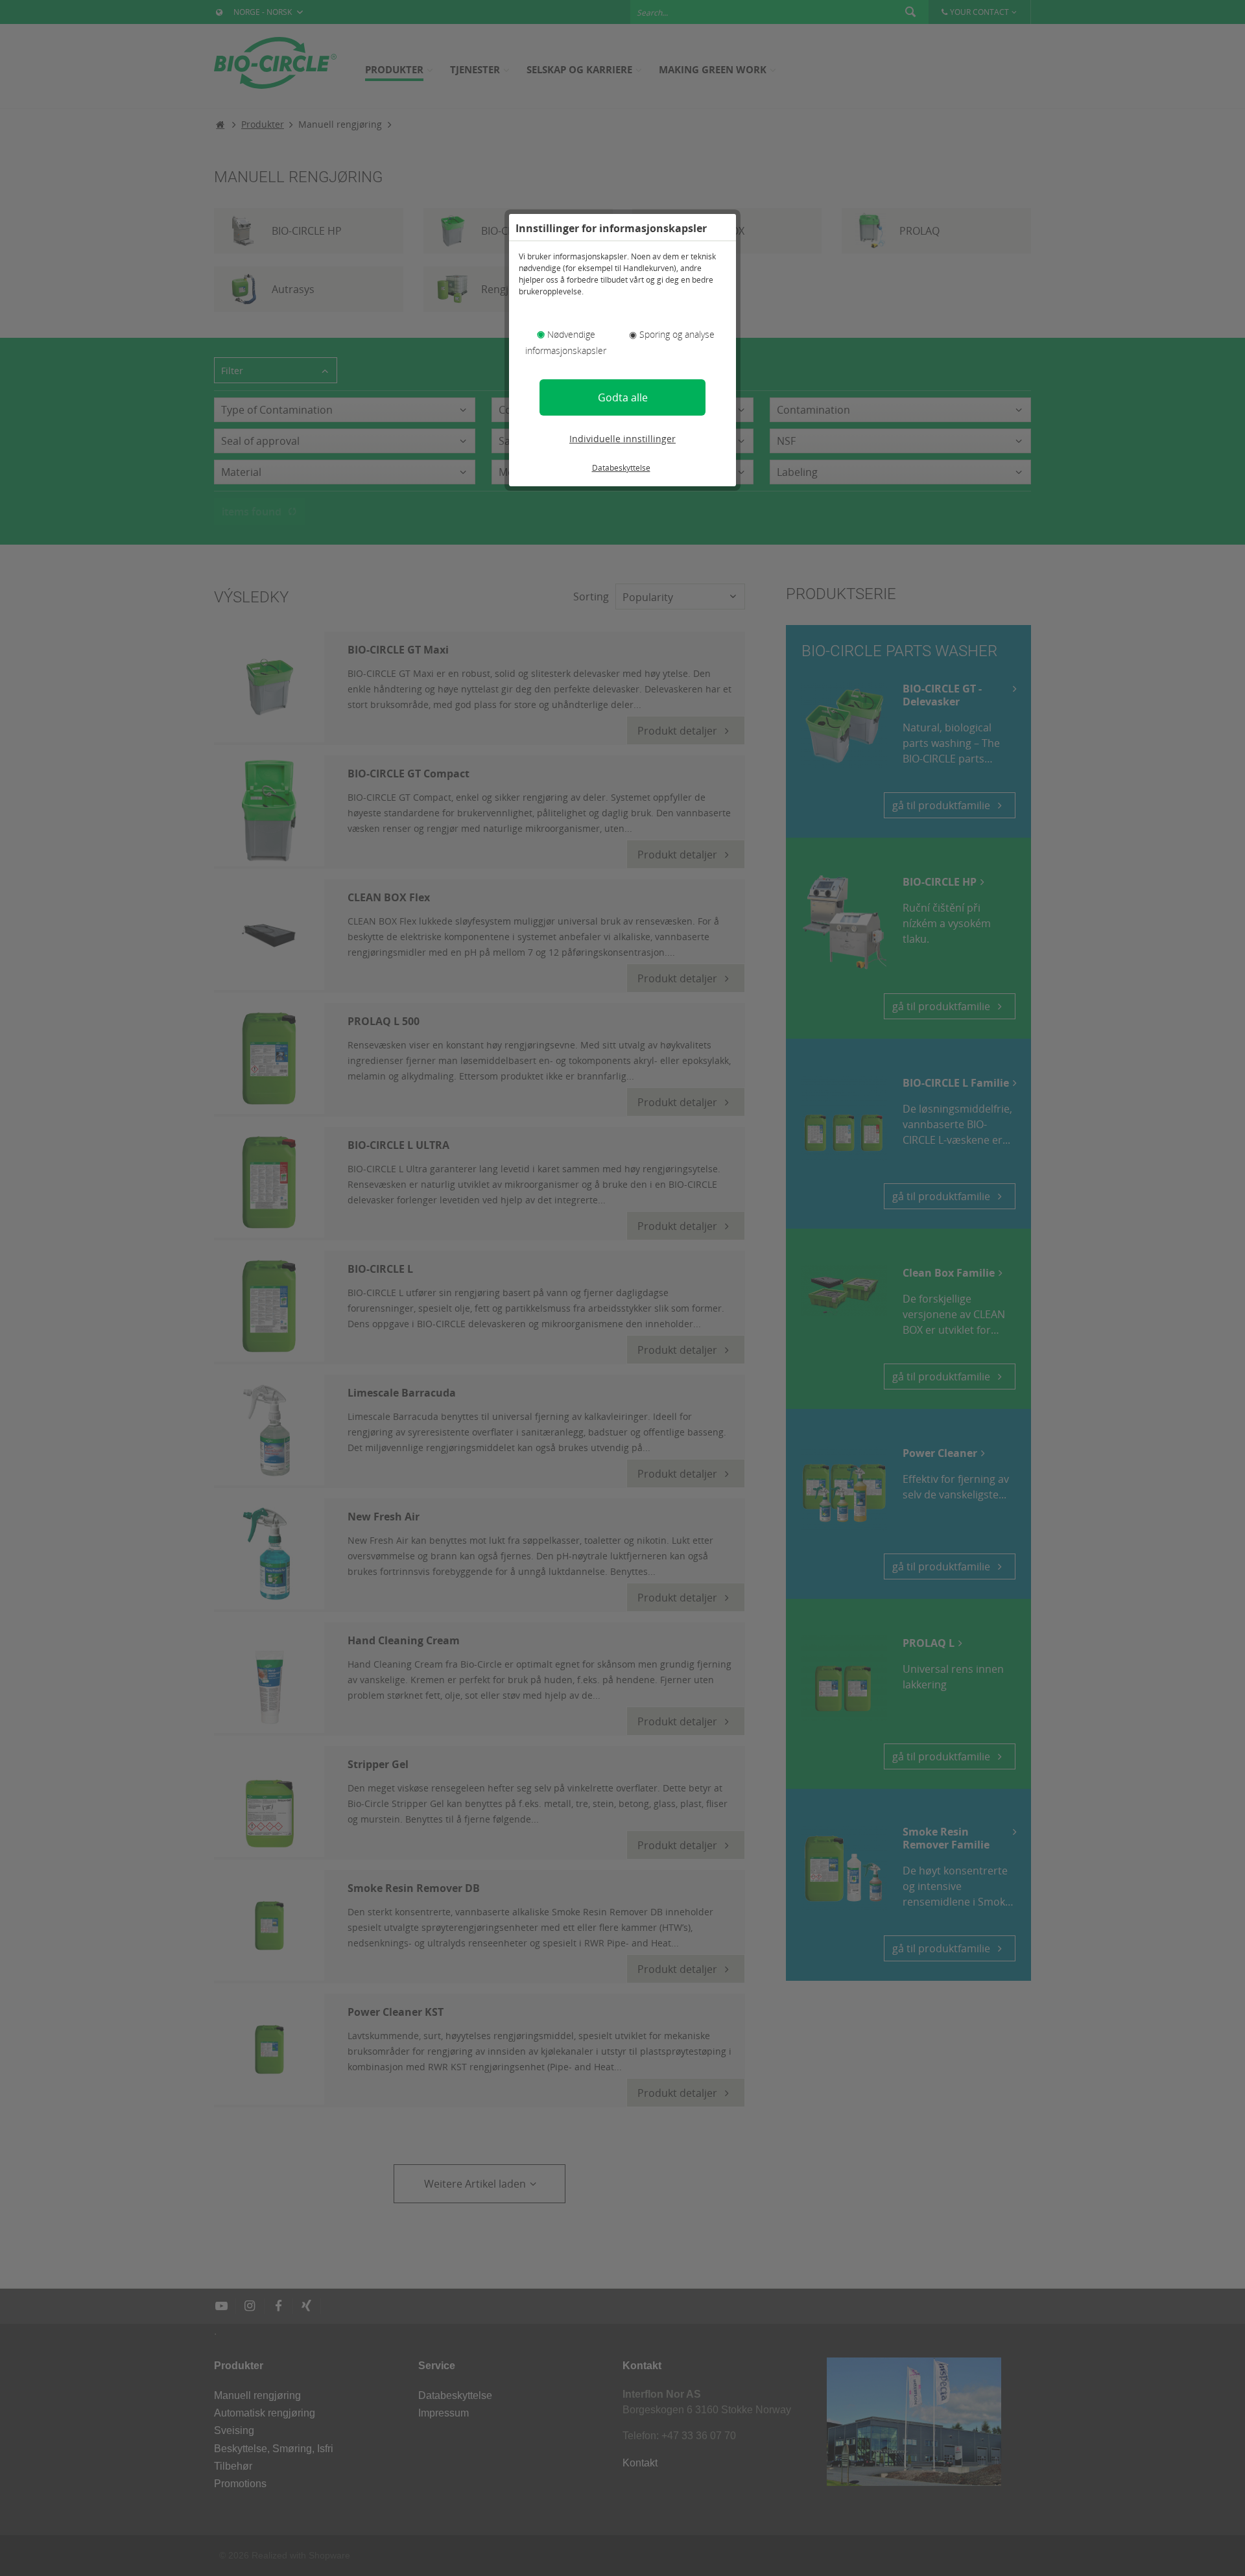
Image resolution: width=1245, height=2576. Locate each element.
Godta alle (623, 397)
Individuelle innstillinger (622, 439)
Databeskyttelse (621, 468)
